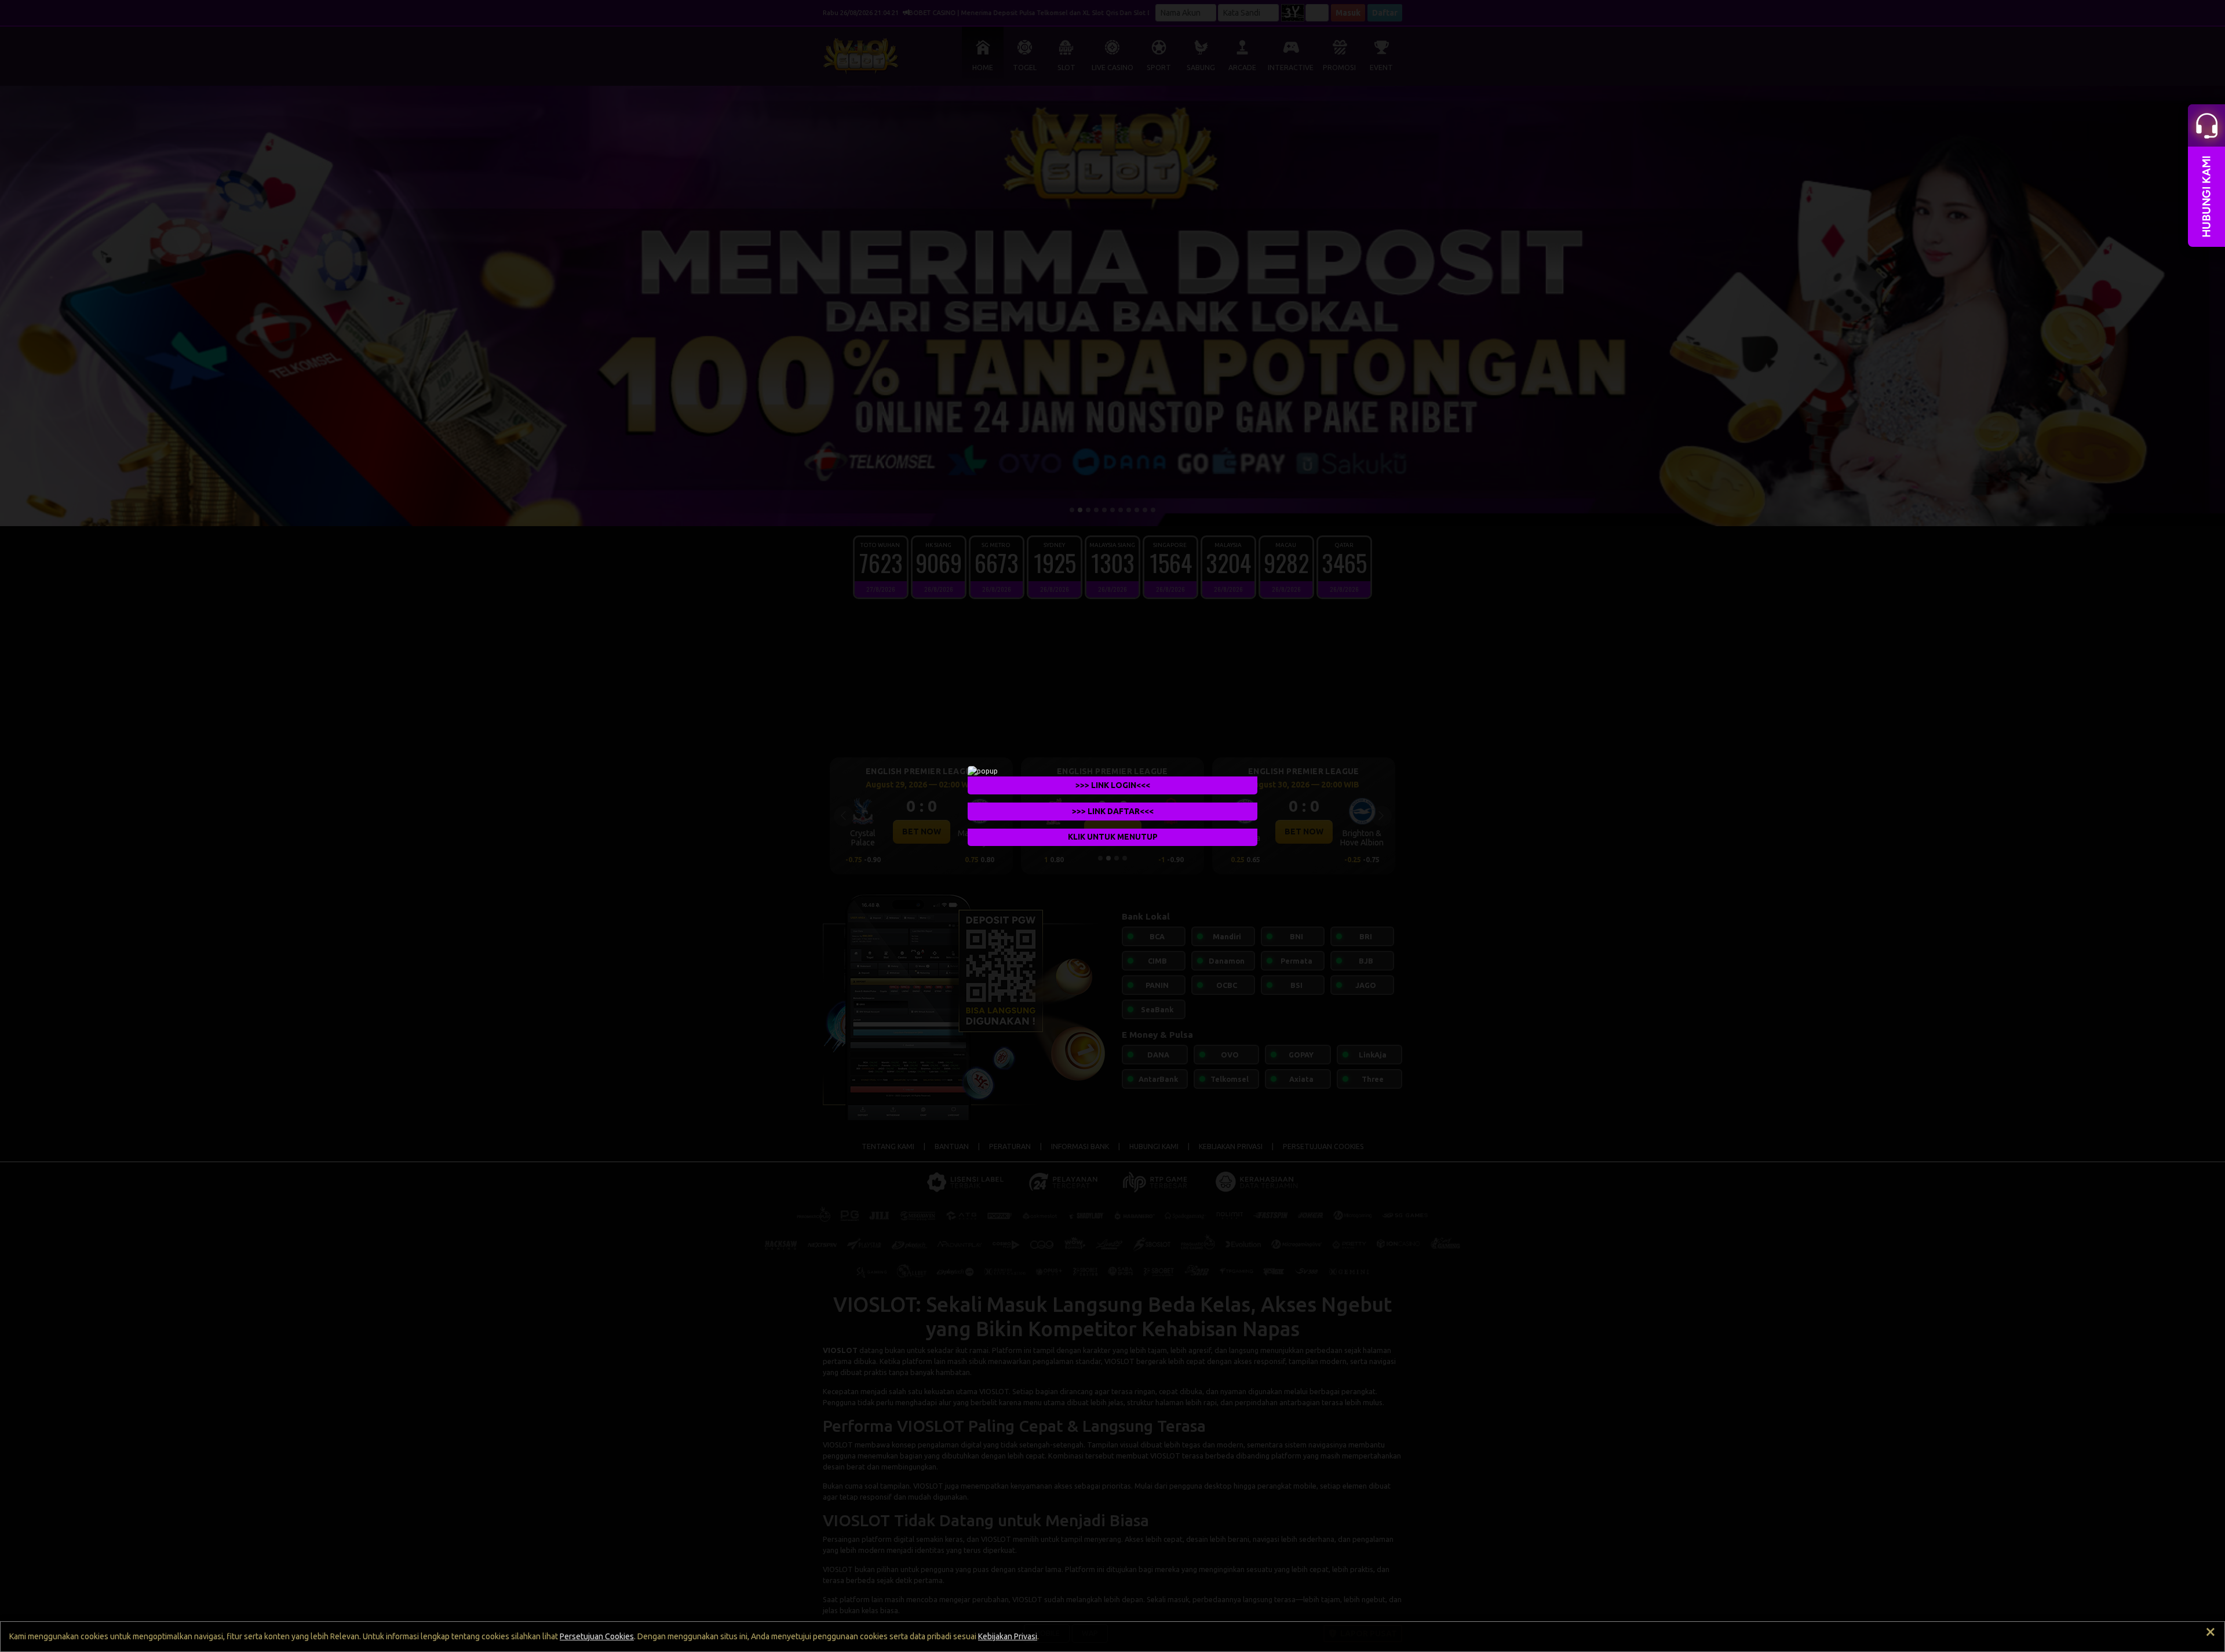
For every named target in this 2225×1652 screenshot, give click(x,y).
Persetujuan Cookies (597, 1636)
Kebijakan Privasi (1008, 1636)
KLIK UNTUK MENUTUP (1113, 837)
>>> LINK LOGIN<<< (1113, 785)
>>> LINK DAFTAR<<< (1113, 811)
